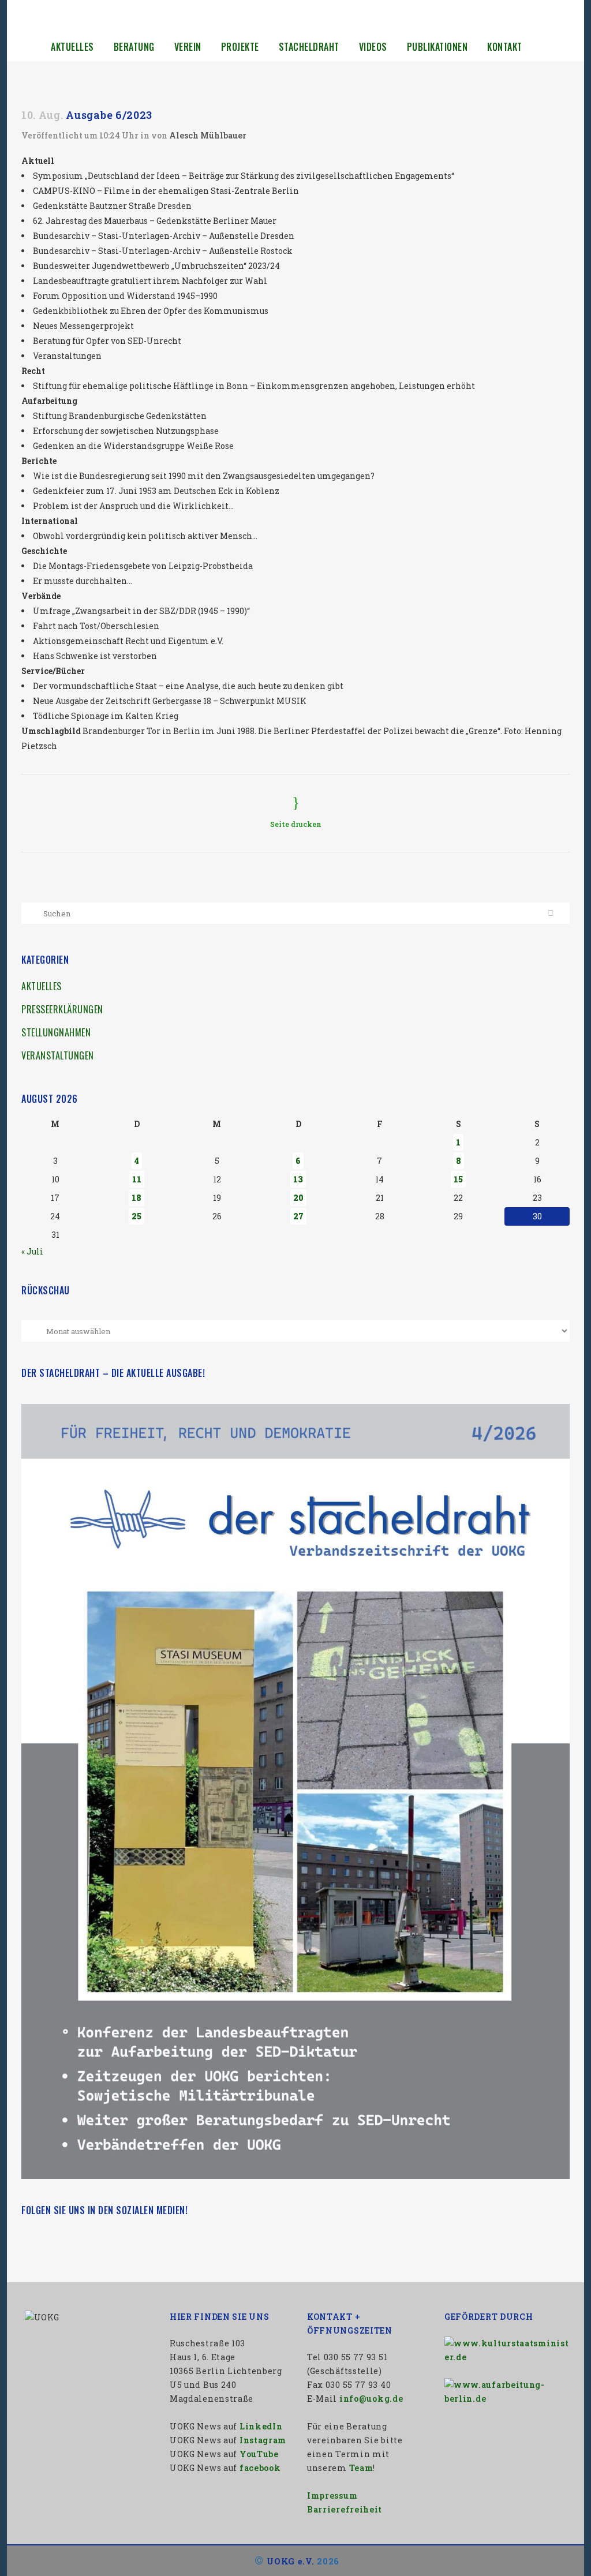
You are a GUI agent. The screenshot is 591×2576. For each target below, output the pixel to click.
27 (298, 1216)
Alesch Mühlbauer (208, 135)
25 (136, 1216)
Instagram (263, 2440)
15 (458, 1179)
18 (136, 1198)
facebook (260, 2468)
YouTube (259, 2454)
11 (137, 1179)
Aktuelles (42, 986)
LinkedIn (261, 2426)
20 (298, 1198)
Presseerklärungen (62, 1009)
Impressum (332, 2495)
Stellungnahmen (56, 1032)
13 (298, 1179)
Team (361, 2468)
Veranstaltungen (58, 1055)
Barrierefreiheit (345, 2509)
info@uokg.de (371, 2399)
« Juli (32, 1251)
